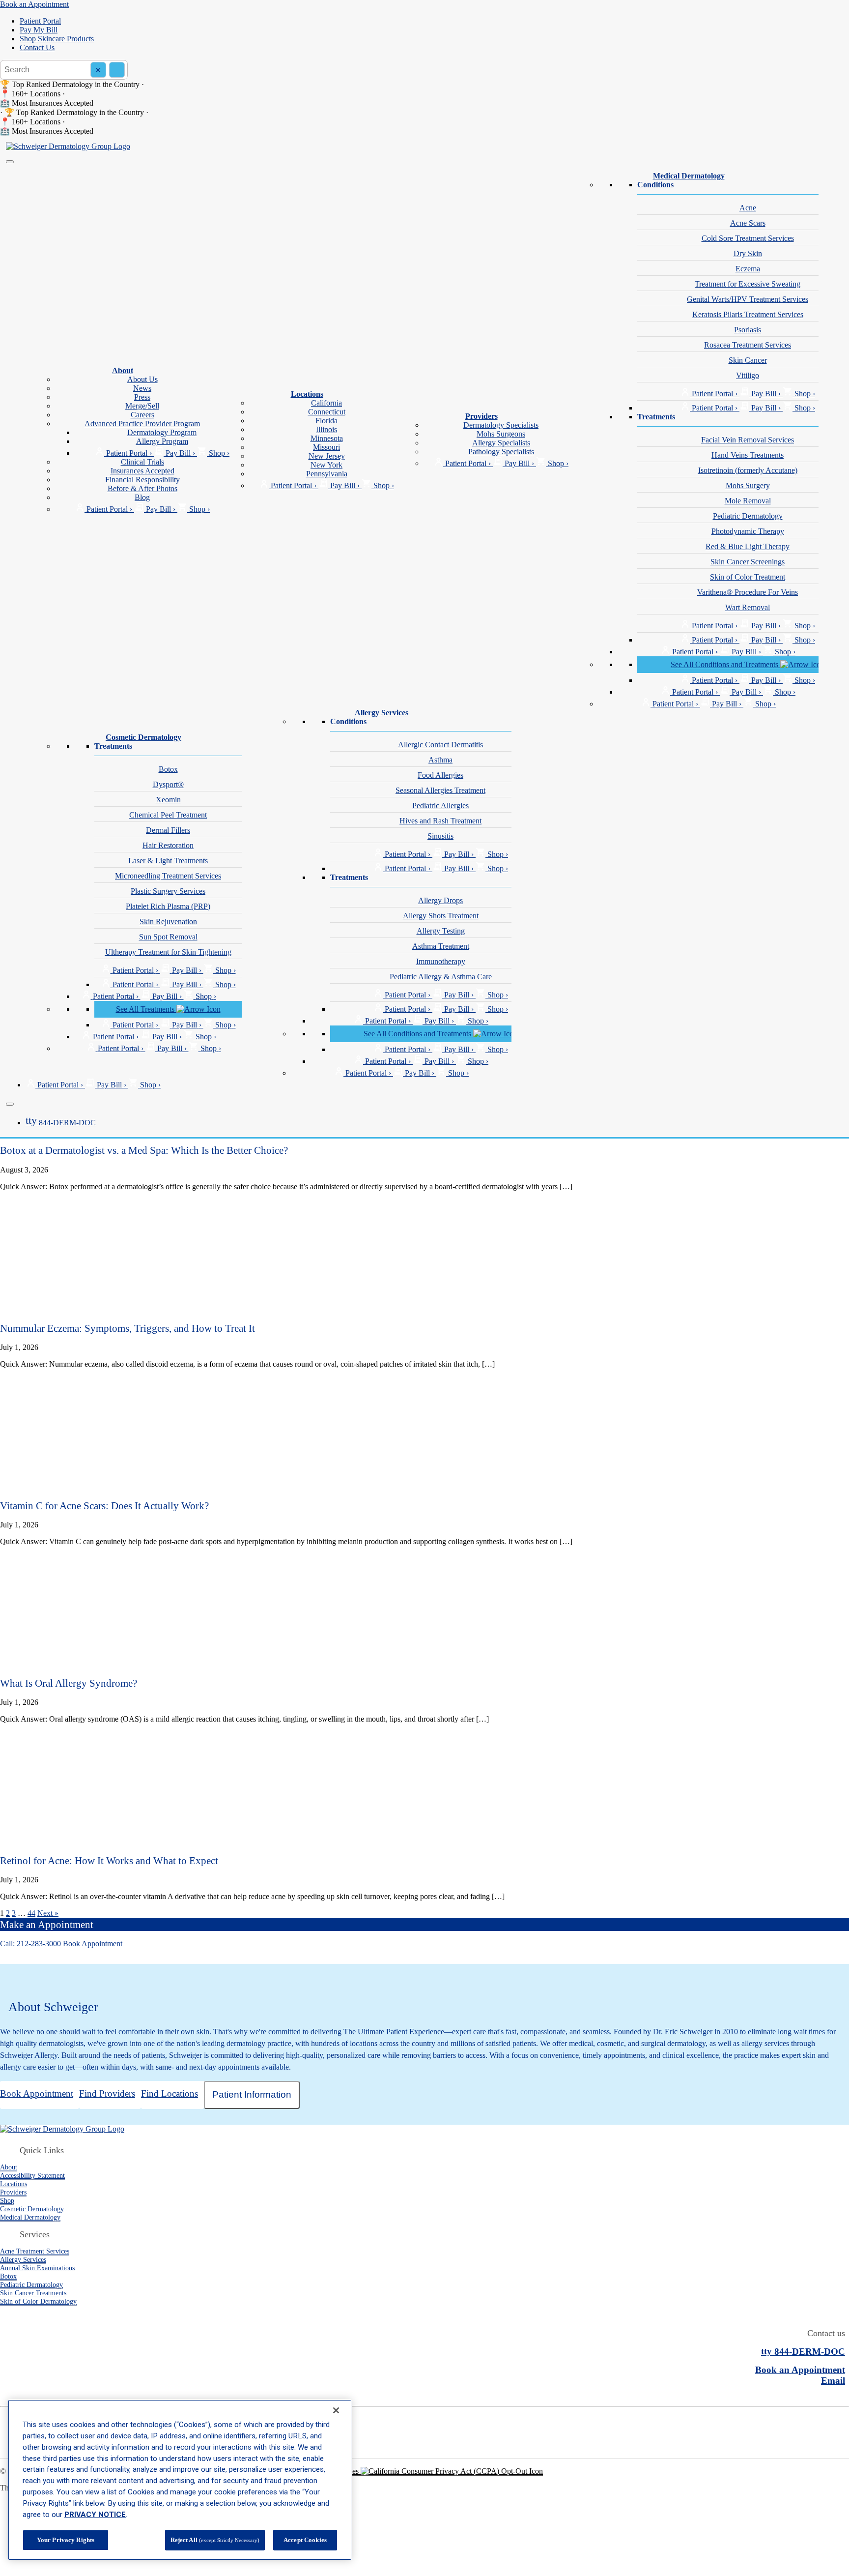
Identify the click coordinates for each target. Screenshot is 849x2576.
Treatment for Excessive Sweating (748, 284)
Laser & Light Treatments (168, 861)
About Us (142, 379)
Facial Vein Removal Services (748, 440)
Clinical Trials (142, 462)
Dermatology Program (162, 432)
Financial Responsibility (142, 480)
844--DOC (61, 1123)
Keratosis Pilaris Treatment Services (748, 314)
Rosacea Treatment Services (748, 345)
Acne (748, 208)
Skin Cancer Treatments (33, 2293)
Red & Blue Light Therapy (748, 546)
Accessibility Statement (32, 2175)
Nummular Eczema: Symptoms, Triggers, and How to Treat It (127, 1328)
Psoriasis (748, 330)
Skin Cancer (748, 360)
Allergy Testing (441, 931)
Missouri (326, 447)
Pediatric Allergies (440, 805)
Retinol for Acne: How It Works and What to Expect (109, 1860)
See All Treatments (146, 1009)
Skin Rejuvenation (168, 922)
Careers (142, 415)
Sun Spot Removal (168, 937)
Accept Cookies (305, 2540)
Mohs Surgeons (501, 434)
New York (326, 465)
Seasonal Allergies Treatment (440, 790)
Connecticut (327, 412)
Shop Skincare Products (57, 39)
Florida (326, 421)
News (142, 388)
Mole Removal (748, 501)
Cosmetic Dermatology (143, 737)
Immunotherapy (441, 961)
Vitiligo (748, 375)
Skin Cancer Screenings (748, 562)
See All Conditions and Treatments (725, 664)
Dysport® (168, 784)
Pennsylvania (327, 474)
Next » (48, 1913)
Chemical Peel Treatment (168, 815)
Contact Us (37, 47)
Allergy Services (382, 713)
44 (31, 1913)
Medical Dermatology (689, 176)
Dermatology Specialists (501, 425)
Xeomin (168, 800)
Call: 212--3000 (30, 1944)
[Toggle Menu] (10, 162)
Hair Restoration (168, 845)
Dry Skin (748, 253)
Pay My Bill (39, 30)
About (123, 370)
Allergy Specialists (501, 443)
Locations (307, 394)
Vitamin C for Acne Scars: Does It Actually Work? (104, 1506)
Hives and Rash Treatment (440, 821)
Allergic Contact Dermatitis (440, 745)
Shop (7, 2200)
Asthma (440, 760)
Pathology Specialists (501, 452)
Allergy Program (162, 441)
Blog (142, 497)
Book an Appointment (34, 4)
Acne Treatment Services (35, 2251)
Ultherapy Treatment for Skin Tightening (168, 952)
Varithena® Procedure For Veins (748, 592)
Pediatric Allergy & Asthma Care (441, 977)
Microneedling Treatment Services (168, 876)
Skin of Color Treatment (748, 577)
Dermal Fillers (168, 830)
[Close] (10, 1104)
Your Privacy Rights (66, 2540)
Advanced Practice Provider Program (142, 424)
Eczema (748, 269)
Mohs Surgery (748, 485)
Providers (481, 416)
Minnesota (327, 438)
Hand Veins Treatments (748, 455)
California (326, 403)
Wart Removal (748, 607)
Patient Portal (40, 21)
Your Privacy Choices (326, 2471)
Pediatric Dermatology (748, 516)
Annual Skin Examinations (37, 2268)
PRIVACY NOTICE (95, 2515)
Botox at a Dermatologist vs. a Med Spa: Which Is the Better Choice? (144, 1150)
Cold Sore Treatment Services (748, 238)
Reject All (215, 2540)
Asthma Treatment (441, 946)
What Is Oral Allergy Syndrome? (69, 1683)
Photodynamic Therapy (748, 531)
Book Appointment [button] (93, 1944)
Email (833, 2381)
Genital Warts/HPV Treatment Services (748, 299)
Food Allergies (440, 775)
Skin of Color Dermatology (38, 2301)
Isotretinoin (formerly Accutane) (748, 470)
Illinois (326, 429)
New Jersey (327, 456)
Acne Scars (748, 223)
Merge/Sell (142, 406)
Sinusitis (440, 836)
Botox (168, 769)
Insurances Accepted (142, 471)
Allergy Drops (440, 900)
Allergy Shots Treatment (441, 916)
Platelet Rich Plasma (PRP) (168, 906)
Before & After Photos (142, 488)
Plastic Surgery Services (168, 891)
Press (142, 397)
